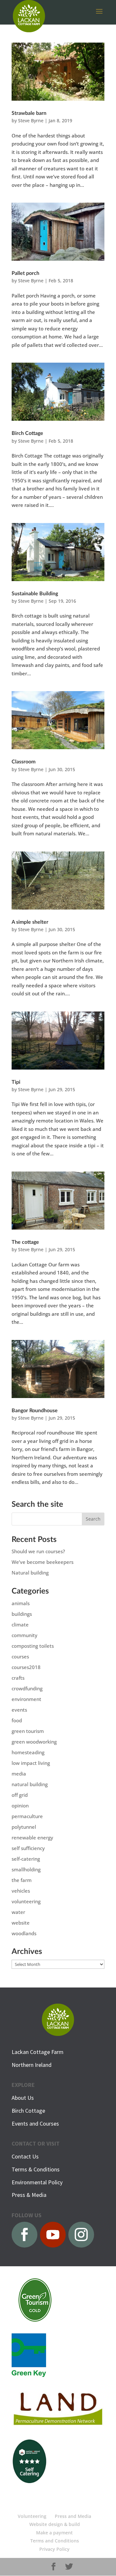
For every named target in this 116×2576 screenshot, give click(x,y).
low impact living (31, 1763)
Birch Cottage (27, 433)
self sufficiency (28, 1848)
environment (26, 1699)
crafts (18, 1678)
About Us (23, 2098)
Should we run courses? (38, 1551)
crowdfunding (27, 1688)
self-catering (26, 1859)
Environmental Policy (37, 2182)
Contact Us (25, 2156)
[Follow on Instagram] (81, 2235)
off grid (20, 1795)
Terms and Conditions (55, 2541)
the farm (22, 1880)
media (19, 1774)
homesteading (28, 1752)
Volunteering (32, 2516)
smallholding (26, 1869)
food (17, 1720)
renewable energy (32, 1837)
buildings (22, 1614)
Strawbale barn (29, 113)
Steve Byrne (31, 121)
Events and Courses (35, 2123)
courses (20, 1656)
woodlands (24, 1933)
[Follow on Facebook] (24, 2235)
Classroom (24, 762)
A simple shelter (30, 922)
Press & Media (29, 2195)
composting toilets (33, 1646)
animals (21, 1603)
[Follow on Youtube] (53, 2235)
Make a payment (54, 2533)
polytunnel (24, 1827)
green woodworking (34, 1742)
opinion (20, 1806)
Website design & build (55, 2524)
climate (20, 1625)
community (24, 1635)
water (18, 1912)
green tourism (28, 1731)
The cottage (25, 1242)
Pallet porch (25, 273)
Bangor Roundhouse (35, 1411)
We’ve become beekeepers (43, 1562)
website (21, 1923)
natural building (30, 1784)
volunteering (26, 1901)
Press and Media (73, 2516)
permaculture (27, 1816)
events (19, 1710)
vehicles (21, 1891)
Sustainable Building (35, 594)
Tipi (16, 1082)
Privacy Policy (54, 2549)
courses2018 (26, 1667)
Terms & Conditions (36, 2169)
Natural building (30, 1573)
